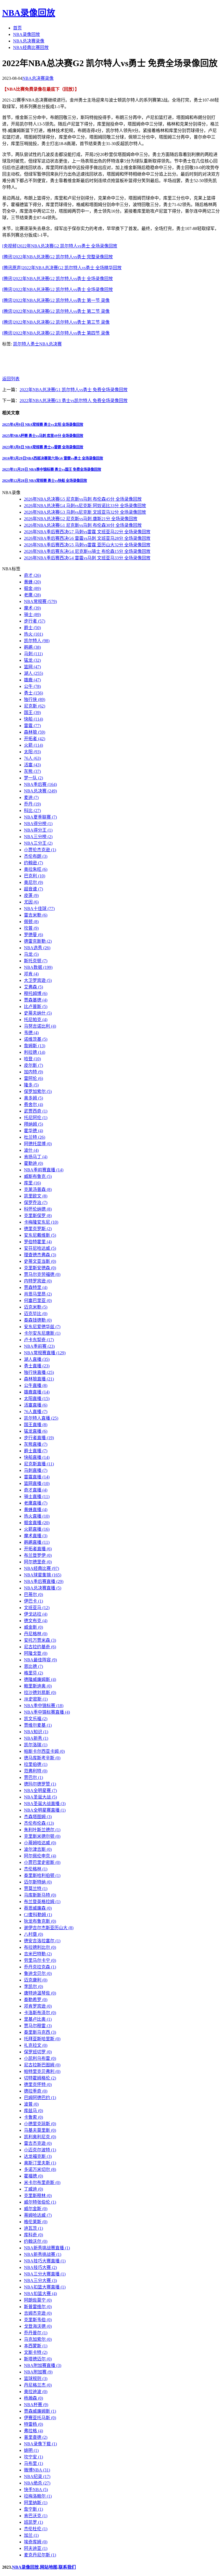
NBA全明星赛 (40, 1791)
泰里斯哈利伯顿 (42, 1875)
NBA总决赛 (50, 344)
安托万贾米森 (40, 1640)
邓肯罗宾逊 (38, 2006)
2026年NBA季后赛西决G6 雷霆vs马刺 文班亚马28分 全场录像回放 (87, 538)
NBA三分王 (38, 843)
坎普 (31, 928)
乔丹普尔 (36, 2333)
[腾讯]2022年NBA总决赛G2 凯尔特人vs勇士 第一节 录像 (56, 300)
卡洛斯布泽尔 (40, 2013)
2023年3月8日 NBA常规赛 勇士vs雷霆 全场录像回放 (43, 447)
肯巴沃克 (36, 2516)
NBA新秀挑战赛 (43, 2254)
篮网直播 (37, 1483)
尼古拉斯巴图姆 (42, 2065)
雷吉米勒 (36, 915)
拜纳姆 (33, 1124)
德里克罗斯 (38, 1229)
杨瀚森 (33, 2398)
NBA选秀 (37, 948)
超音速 (33, 889)
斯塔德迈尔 (38, 2359)
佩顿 (31, 922)
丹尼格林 (36, 1634)
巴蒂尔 (33, 1595)
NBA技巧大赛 (40, 2267)
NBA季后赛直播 (44, 1581)
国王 (32, 713)
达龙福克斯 (38, 2156)
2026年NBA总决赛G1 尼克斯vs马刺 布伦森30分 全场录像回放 (83, 525)
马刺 (33, 654)
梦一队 (33, 778)
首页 (17, 28)
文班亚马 (37, 1608)
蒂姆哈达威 (38, 2215)
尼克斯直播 (39, 1464)
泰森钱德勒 (38, 1320)
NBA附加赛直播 (43, 2365)
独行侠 (35, 699)
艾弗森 (33, 987)
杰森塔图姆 (38, 1817)
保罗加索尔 (38, 1091)
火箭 (33, 745)
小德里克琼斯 (40, 2124)
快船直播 (37, 1457)
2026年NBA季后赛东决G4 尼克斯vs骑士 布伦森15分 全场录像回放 (87, 551)
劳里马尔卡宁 (40, 1960)
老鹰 (32, 595)
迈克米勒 (36, 1307)
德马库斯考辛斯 (42, 1758)
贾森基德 (36, 1000)
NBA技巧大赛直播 (45, 2261)
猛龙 (32, 660)
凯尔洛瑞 (36, 1745)
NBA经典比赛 (41, 1568)
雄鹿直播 (37, 1392)
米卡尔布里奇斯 (42, 2183)
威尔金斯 (36, 2209)
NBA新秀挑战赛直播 (47, 2248)
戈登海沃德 (38, 2326)
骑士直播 (37, 1497)
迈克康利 (36, 1980)
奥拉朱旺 (36, 869)
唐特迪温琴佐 (40, 1993)
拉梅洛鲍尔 (38, 2496)
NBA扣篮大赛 (40, 2294)
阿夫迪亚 (36, 2548)
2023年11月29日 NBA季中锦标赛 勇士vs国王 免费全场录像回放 (52, 469)
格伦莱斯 (36, 2222)
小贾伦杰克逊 (40, 850)
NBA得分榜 (38, 824)
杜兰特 (35, 1137)
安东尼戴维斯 (40, 1235)
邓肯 (31, 974)
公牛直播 (36, 1385)
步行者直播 (39, 1438)
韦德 (31, 1033)
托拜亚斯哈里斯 (42, 2039)
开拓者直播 (38, 1549)
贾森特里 (36, 1287)
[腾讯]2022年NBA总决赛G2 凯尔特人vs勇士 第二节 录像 (56, 311)
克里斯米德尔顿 (42, 1836)
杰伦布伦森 (39, 1823)
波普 (31, 2104)
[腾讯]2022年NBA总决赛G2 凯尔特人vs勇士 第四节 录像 (56, 333)
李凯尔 (33, 1987)
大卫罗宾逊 (38, 980)
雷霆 (32, 726)
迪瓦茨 (33, 2228)
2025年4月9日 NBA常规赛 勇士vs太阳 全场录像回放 (43, 425)
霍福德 (33, 2176)
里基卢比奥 (38, 2019)
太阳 (32, 752)
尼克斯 (35, 706)
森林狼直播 (39, 1379)
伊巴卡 (33, 1601)
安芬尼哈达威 (40, 1248)
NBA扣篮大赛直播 (45, 2287)
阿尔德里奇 (38, 1562)
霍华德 (33, 1131)
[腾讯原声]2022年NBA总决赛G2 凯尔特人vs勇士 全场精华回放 (62, 268)
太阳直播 (37, 1399)
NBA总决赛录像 (29, 41)
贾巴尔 (33, 1777)
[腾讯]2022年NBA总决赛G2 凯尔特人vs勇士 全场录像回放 (58, 279)
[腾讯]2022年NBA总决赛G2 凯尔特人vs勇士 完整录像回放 (58, 257)
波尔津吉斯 (38, 1849)
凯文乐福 (36, 1719)
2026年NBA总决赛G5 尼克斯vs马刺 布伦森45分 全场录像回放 (83, 499)
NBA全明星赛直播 (45, 1810)
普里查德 (36, 2437)
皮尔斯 (33, 1065)
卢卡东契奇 (39, 1340)
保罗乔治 (36, 1203)
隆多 (31, 1085)
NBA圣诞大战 (40, 1797)
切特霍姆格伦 (40, 2078)
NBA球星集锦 (43, 1575)
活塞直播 (36, 1405)
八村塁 (33, 1934)
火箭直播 (37, 1529)
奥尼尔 (33, 882)
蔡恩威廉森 (38, 1908)
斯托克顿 (36, 961)
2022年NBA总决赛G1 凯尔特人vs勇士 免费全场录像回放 (74, 390)
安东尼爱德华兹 (42, 1327)
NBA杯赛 (36, 2405)
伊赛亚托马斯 (40, 2418)
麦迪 (31, 797)
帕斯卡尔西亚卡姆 (44, 1751)
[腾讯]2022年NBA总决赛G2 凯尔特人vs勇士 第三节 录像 (56, 322)
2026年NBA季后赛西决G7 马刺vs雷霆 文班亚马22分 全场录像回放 (87, 532)
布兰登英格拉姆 (42, 1902)
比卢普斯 (36, 1007)
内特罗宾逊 (38, 1281)
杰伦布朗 (36, 856)
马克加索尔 (38, 2339)
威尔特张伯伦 (40, 2202)
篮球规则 (36, 2379)
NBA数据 (38, 967)
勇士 (35, 344)
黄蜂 (32, 582)
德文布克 (36, 1621)
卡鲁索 (33, 2117)
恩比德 (33, 1666)
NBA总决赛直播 (43, 1588)
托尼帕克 (36, 1020)
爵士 (32, 628)
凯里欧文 (36, 1196)
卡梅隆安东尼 (41, 1222)
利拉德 (35, 1052)
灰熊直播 (36, 1444)
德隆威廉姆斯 (40, 1679)
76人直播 (36, 1412)
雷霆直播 (37, 1477)
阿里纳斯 (36, 2503)
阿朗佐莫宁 (38, 2300)
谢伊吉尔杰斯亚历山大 (49, 1928)
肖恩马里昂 (38, 1294)
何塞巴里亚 (38, 1301)
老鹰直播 (36, 1503)
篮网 (32, 667)
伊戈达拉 (36, 1614)
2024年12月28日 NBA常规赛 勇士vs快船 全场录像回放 (45, 481)
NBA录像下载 (40, 2444)
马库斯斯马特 (40, 1895)
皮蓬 (31, 895)
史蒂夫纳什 (38, 1013)
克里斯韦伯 (38, 2320)
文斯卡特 (36, 2352)
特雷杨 (33, 2424)
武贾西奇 (36, 1111)
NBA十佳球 (39, 909)
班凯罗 (33, 2522)
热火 (33, 634)
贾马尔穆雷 (38, 2026)
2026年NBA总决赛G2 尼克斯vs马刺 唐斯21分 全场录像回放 (81, 519)
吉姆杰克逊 (38, 2313)
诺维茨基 (36, 1039)
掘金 (32, 588)
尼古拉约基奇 (40, 1647)
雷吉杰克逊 (38, 2143)
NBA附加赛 (38, 2372)
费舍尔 (33, 1105)
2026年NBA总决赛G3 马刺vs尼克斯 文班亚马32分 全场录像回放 (85, 512)
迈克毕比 (36, 1314)
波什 (31, 1150)
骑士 (32, 615)
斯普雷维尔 (38, 2307)
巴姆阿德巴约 (40, 2098)
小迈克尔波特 (40, 2150)
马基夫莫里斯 (40, 2130)
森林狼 (35, 732)
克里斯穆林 (38, 2196)
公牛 (32, 686)
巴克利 (35, 876)
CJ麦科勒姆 (38, 1915)
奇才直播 (36, 1490)
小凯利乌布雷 (40, 2058)
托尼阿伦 (36, 1118)
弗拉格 (33, 2431)
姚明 (31, 2450)
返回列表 (11, 379)
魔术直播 (36, 1536)
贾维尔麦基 (38, 1725)
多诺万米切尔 (40, 2169)
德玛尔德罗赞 (40, 1784)
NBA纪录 (37, 2477)
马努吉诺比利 (40, 1026)
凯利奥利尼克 (40, 2137)
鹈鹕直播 (37, 1542)
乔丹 (32, 804)
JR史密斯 (36, 1699)
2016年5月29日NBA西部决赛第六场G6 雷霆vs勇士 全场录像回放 (53, 458)
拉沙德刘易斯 (40, 1693)
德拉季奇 (36, 2091)
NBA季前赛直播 (44, 1170)
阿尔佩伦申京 (40, 1856)
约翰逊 (33, 863)
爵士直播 (36, 1451)
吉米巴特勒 (38, 1954)
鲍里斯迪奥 (38, 1686)
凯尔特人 (22, 344)
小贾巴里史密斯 (42, 1862)
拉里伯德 (36, 1764)
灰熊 (32, 771)
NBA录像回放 (29, 13)
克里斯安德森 (40, 1268)
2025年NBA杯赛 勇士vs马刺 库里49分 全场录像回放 (43, 436)
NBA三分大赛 (40, 2281)
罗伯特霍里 (38, 1242)
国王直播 (36, 1425)
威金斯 (33, 1627)
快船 (33, 719)
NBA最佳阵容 (40, 1660)
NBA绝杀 (37, 2483)
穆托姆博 (36, 993)
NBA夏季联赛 (40, 817)
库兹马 (33, 2111)
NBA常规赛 (40, 601)
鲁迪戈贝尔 (38, 1973)
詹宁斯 (33, 2509)
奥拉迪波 (36, 2392)
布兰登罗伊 (38, 1555)
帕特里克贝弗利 (42, 2071)
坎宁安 (33, 2457)
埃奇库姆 (36, 2542)
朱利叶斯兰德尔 (42, 1830)
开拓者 (35, 739)
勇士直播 (37, 1366)
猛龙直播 (36, 1431)
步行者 (35, 621)
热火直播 (37, 1516)
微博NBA (37, 2470)
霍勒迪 (33, 1163)
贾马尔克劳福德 (42, 1274)
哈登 (32, 1059)
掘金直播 (37, 1523)
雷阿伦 (33, 1078)
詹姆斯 (35, 1046)
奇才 (32, 575)
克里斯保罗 (38, 1216)
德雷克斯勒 (38, 941)
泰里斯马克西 (40, 2032)
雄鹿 (32, 680)
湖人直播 (37, 1359)
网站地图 (49, 2567)
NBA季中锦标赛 (44, 1706)
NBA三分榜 (38, 837)
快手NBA (36, 2490)
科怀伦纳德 (38, 1209)
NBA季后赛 (40, 784)
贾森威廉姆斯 (40, 2411)
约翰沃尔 (36, 2241)
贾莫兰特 (36, 1889)
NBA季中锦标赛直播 (47, 1712)
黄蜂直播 (36, 1510)
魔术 (32, 608)
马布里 (33, 2463)
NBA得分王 (38, 830)
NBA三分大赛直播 (45, 2274)
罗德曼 (33, 935)
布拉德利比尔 (40, 1947)
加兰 (31, 2535)
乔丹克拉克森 (40, 1967)
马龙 (31, 954)
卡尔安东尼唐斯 (42, 1333)
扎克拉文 (36, 2045)
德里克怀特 (38, 2085)
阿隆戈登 (36, 1653)
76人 (32, 758)
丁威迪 (33, 2189)
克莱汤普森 (38, 1189)
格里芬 (33, 1673)
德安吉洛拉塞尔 (42, 1941)
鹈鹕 (32, 647)
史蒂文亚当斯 (40, 1261)
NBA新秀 (36, 1738)
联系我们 (67, 2567)
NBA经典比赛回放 (31, 48)
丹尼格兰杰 (38, 2385)
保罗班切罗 (38, 2052)
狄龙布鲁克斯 (40, 1921)
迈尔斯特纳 (38, 1882)
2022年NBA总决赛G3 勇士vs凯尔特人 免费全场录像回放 (74, 401)
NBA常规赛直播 (45, 1353)
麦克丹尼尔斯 (40, 2555)
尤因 (31, 902)
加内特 (33, 1072)
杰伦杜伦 (36, 2529)
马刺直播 (36, 1470)
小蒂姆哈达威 (40, 1843)
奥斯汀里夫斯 (40, 2163)
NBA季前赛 (39, 1346)
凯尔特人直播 (41, 1418)
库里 (32, 1183)
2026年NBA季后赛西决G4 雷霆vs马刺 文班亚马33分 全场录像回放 (87, 558)
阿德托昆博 (38, 1144)
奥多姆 (33, 1098)
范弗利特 (36, 1771)
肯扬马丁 (36, 1157)
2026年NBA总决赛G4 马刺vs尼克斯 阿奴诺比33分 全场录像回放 (85, 506)
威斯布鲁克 (38, 1176)
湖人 (33, 673)
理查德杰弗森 (40, 1255)
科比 (32, 811)
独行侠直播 (39, 1372)
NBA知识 (36, 1732)
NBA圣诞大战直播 (45, 1804)
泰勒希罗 (36, 2000)
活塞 (32, 765)
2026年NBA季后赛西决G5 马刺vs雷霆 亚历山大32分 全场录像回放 (87, 545)
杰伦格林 (36, 1869)
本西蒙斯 (36, 2346)
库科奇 (33, 2235)
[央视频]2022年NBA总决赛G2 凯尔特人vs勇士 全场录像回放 (60, 246)
